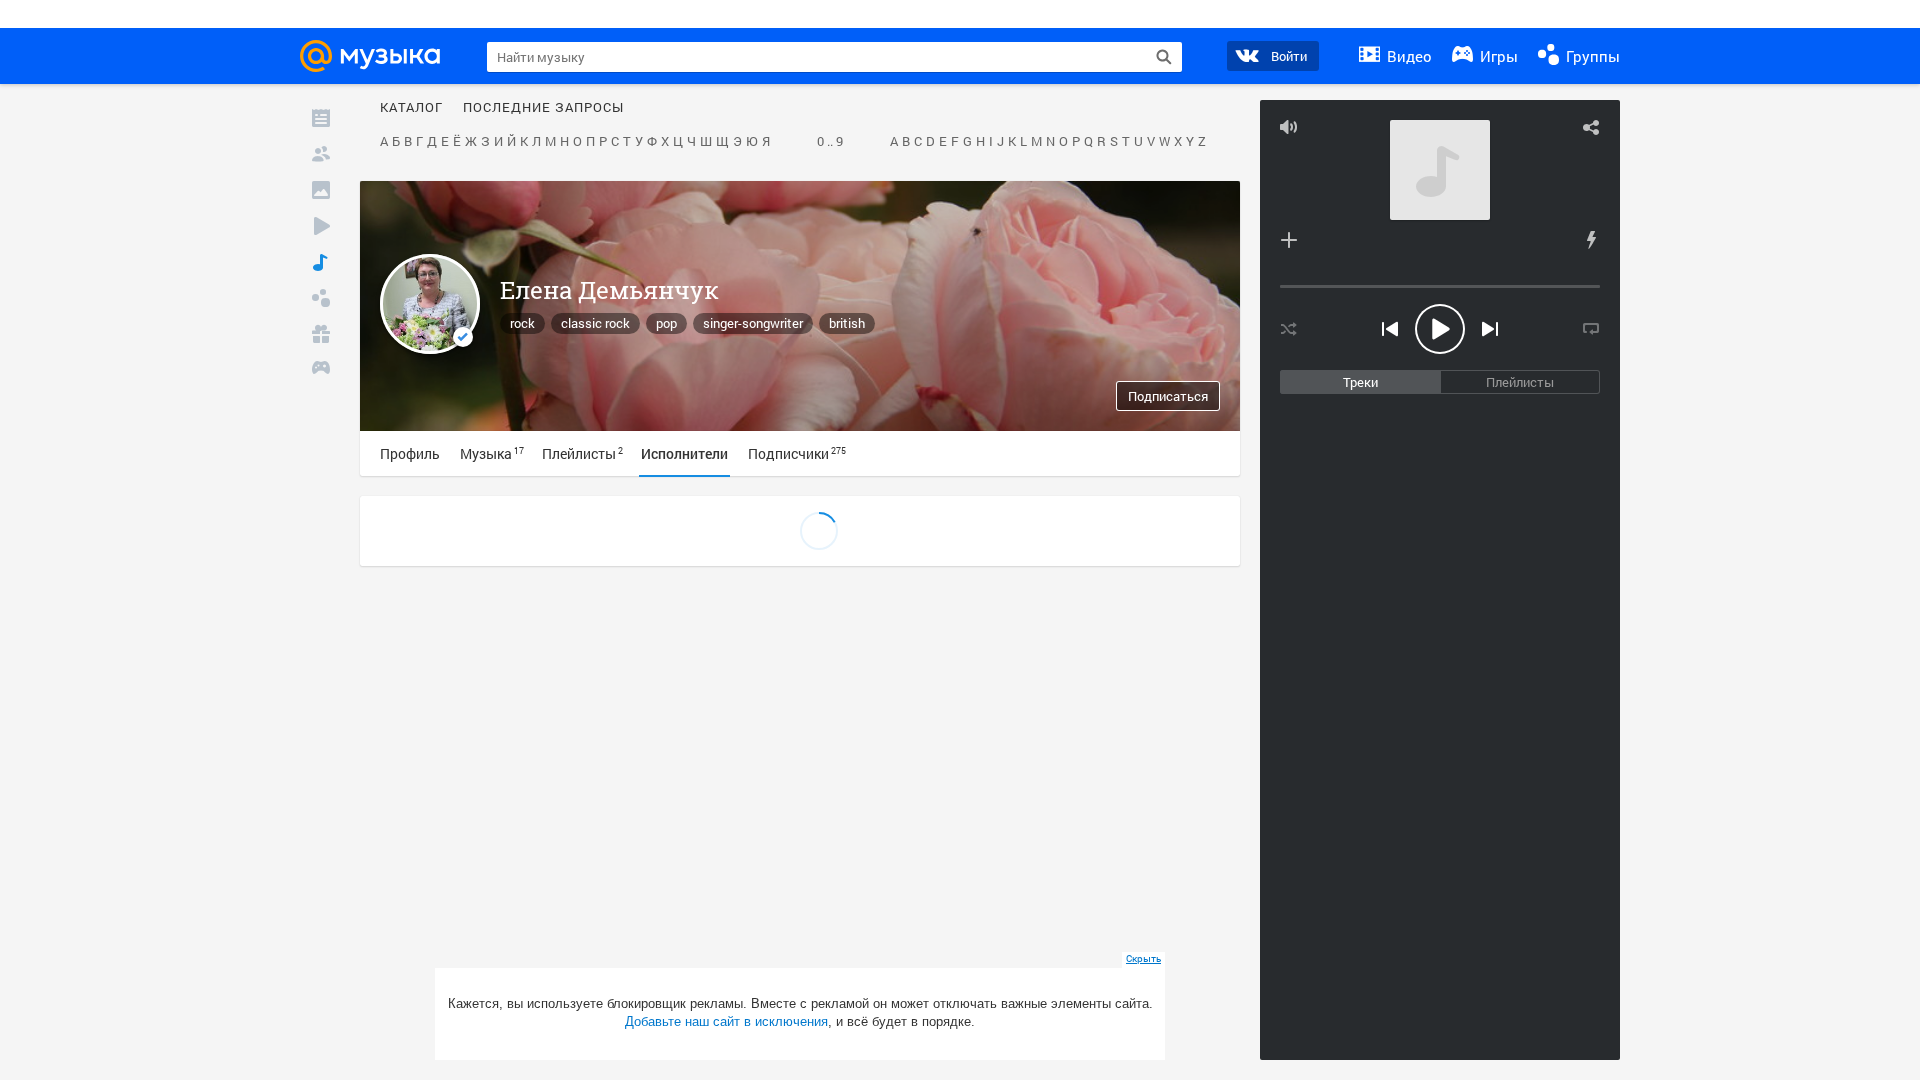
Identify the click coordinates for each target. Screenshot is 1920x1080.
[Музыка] (321, 262)
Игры (1497, 56)
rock (522, 323)
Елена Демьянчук (609, 290)
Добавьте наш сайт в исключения (726, 1021)
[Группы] (321, 298)
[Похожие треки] (1591, 240)
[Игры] (321, 370)
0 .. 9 (830, 142)
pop (666, 323)
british (847, 323)
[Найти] (1164, 57)
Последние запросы (543, 108)
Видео (1407, 56)
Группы (1591, 56)
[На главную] (376, 56)
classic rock (595, 323)
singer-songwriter (753, 323)
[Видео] (321, 226)
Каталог (411, 108)
